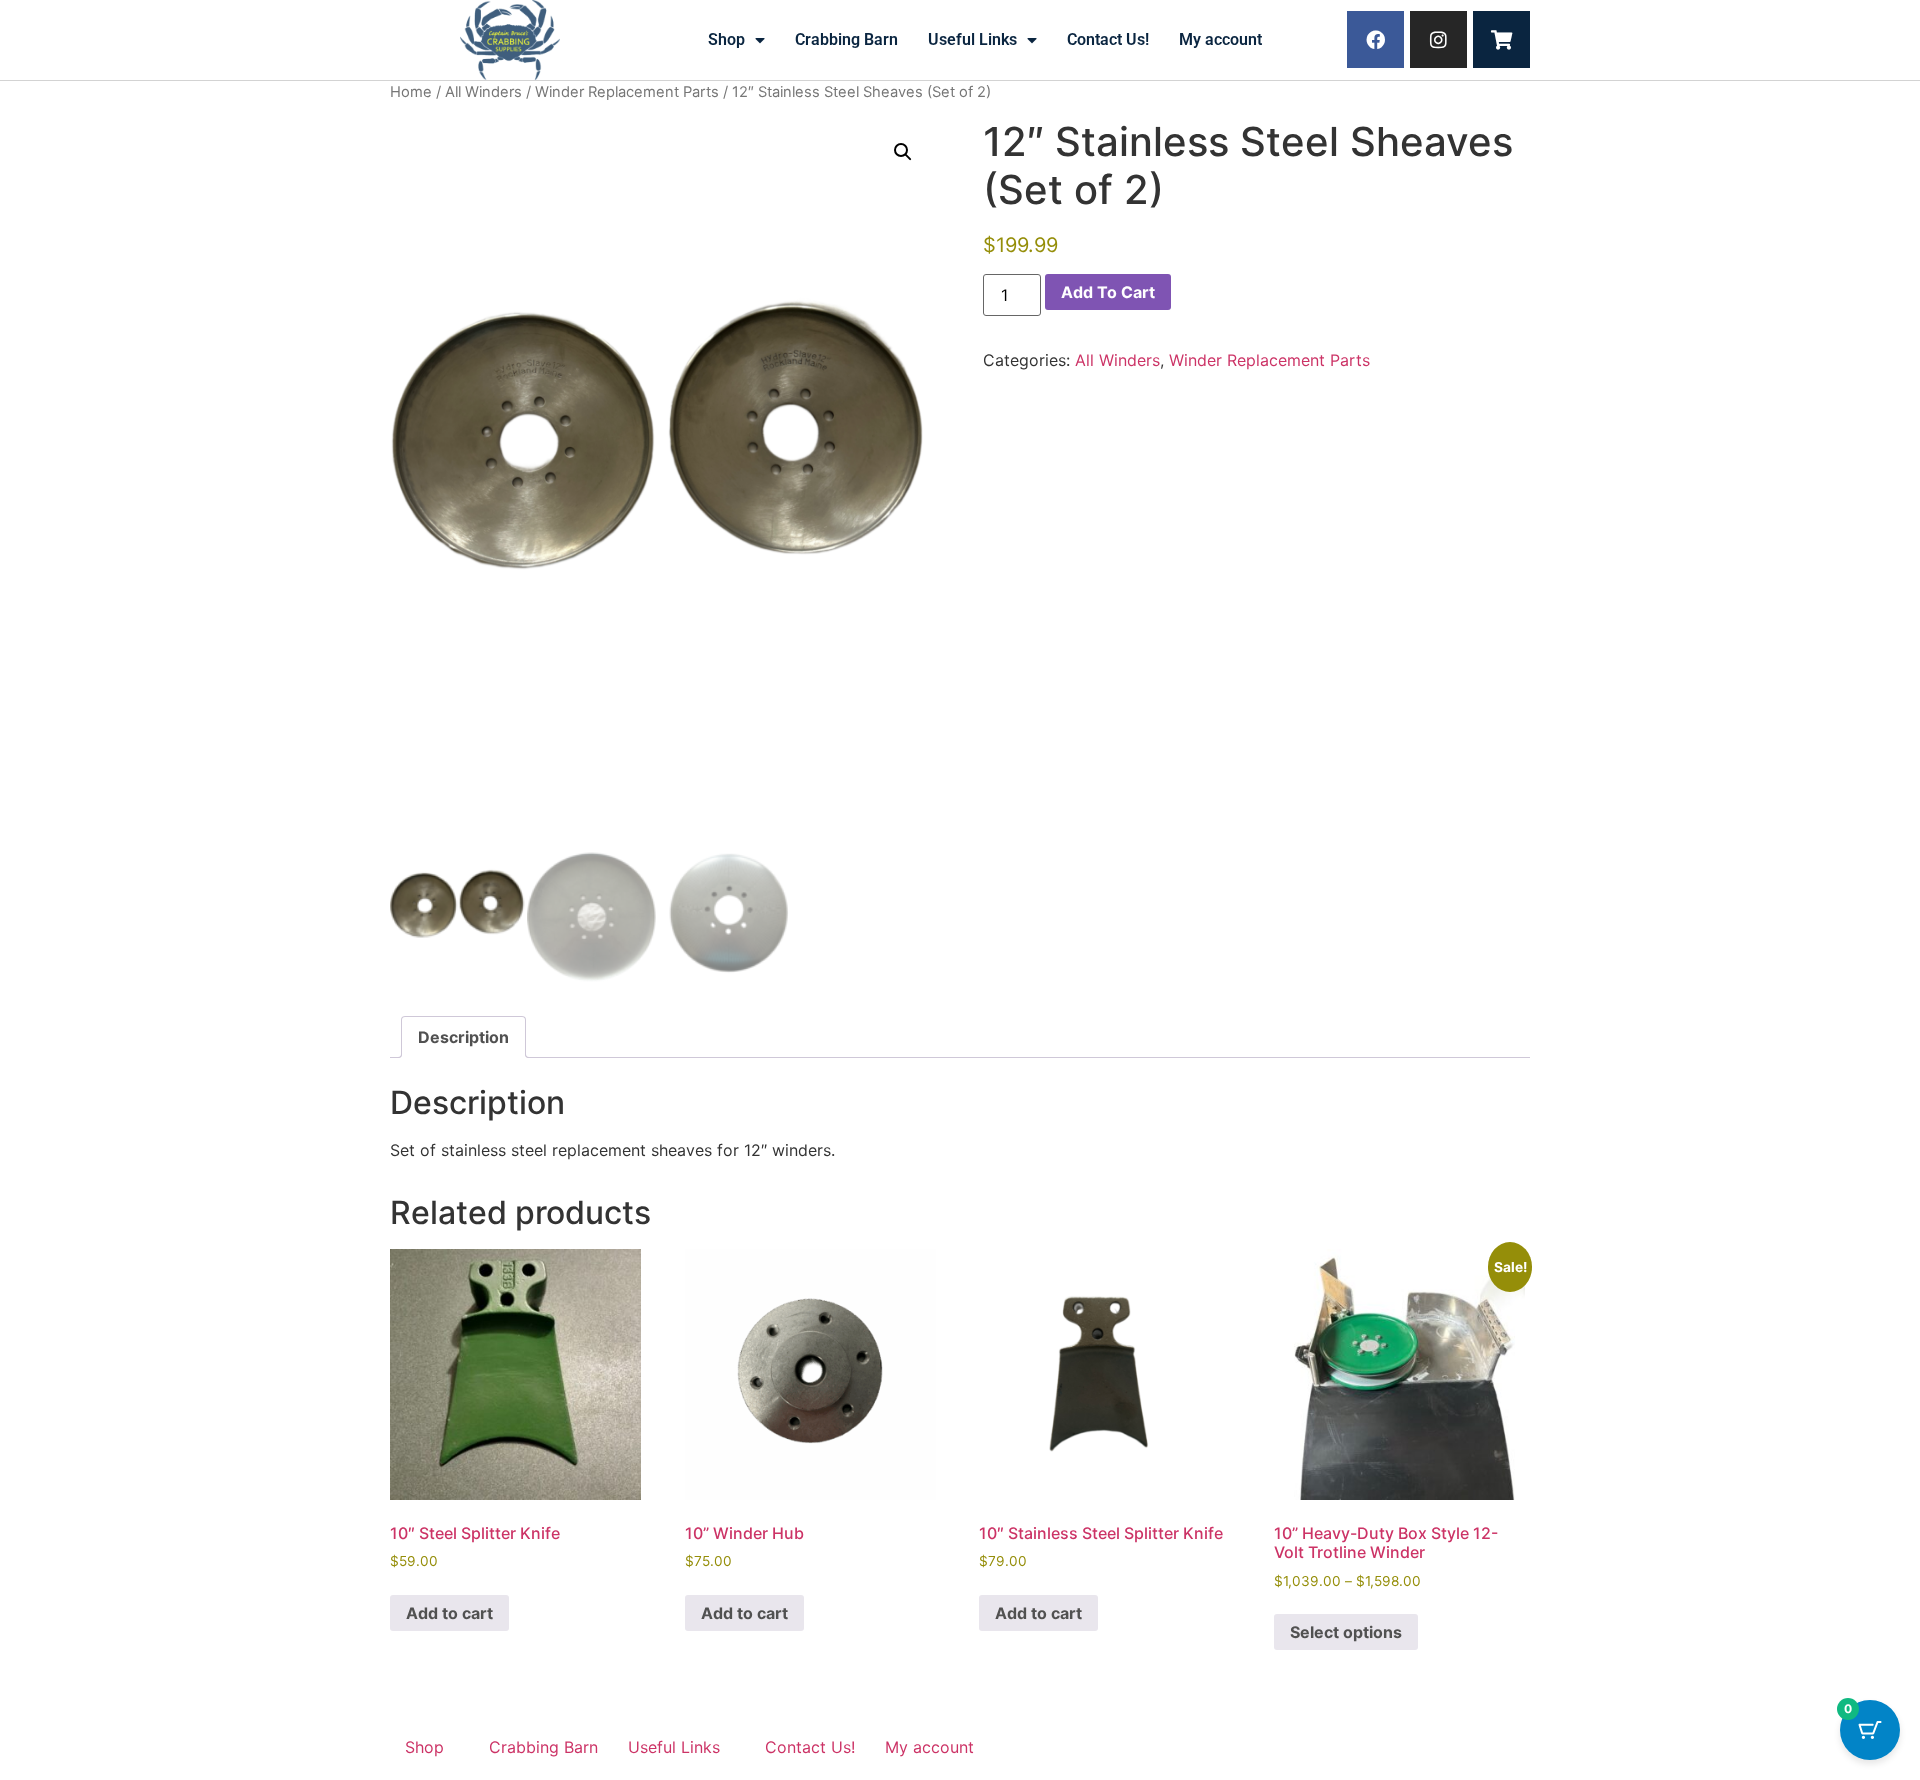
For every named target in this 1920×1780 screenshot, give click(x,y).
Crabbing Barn (846, 39)
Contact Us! (1108, 39)
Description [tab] (463, 1037)
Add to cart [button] (449, 1613)
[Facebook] (1375, 39)
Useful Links (972, 39)
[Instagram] (1438, 39)
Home (411, 92)
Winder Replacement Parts (627, 92)
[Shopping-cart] (1501, 39)
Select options (1346, 1632)
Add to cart (1108, 292)
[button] (903, 152)
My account (1220, 39)
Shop (726, 39)
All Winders (483, 92)
